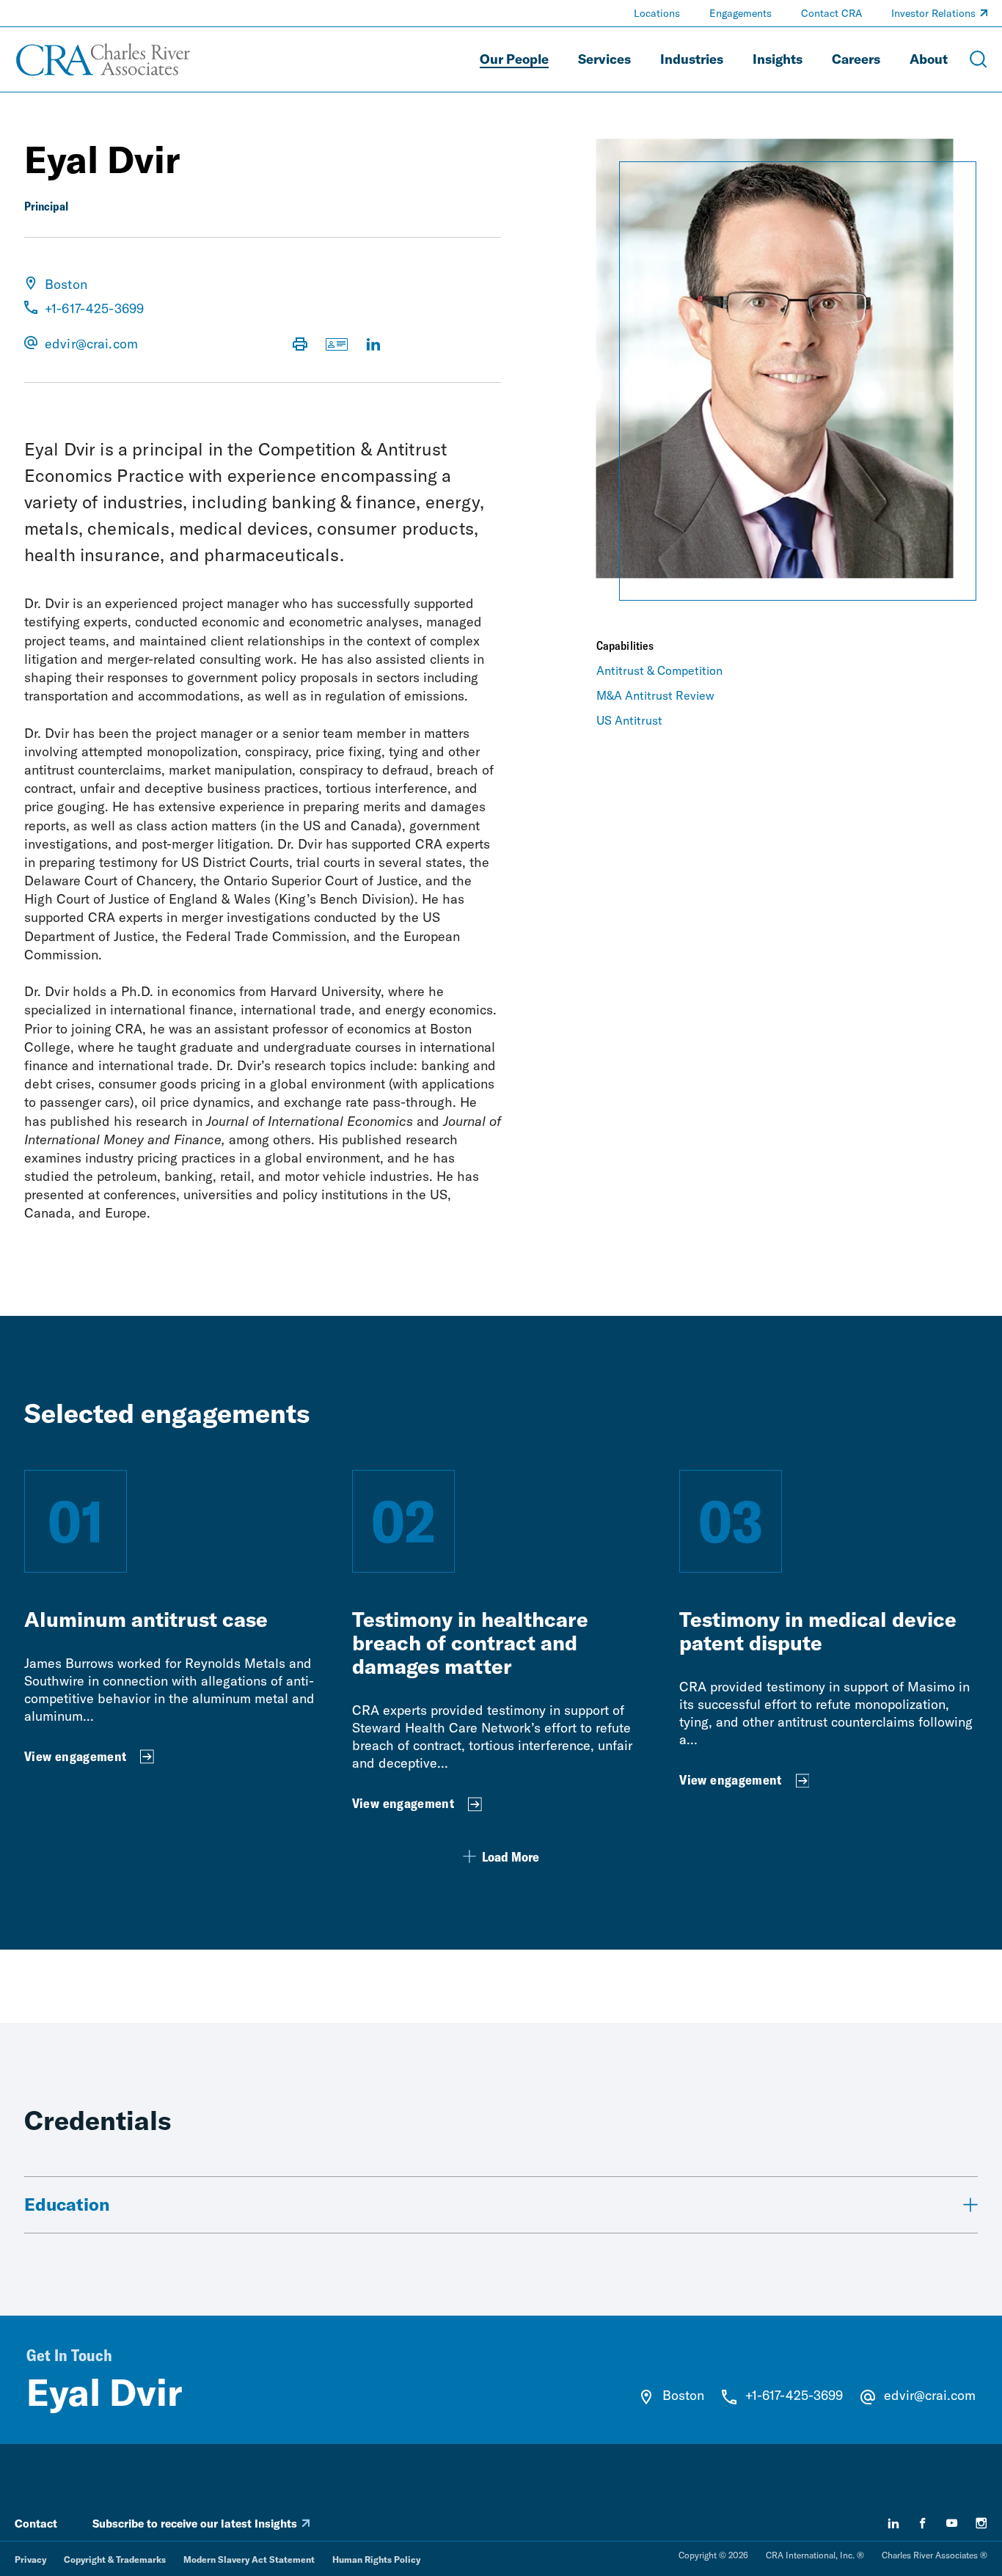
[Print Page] (300, 345)
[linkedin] (893, 2523)
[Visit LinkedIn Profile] (373, 345)
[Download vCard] (337, 345)
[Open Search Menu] (979, 59)
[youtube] (952, 2523)
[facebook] (923, 2523)
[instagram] (981, 2523)
